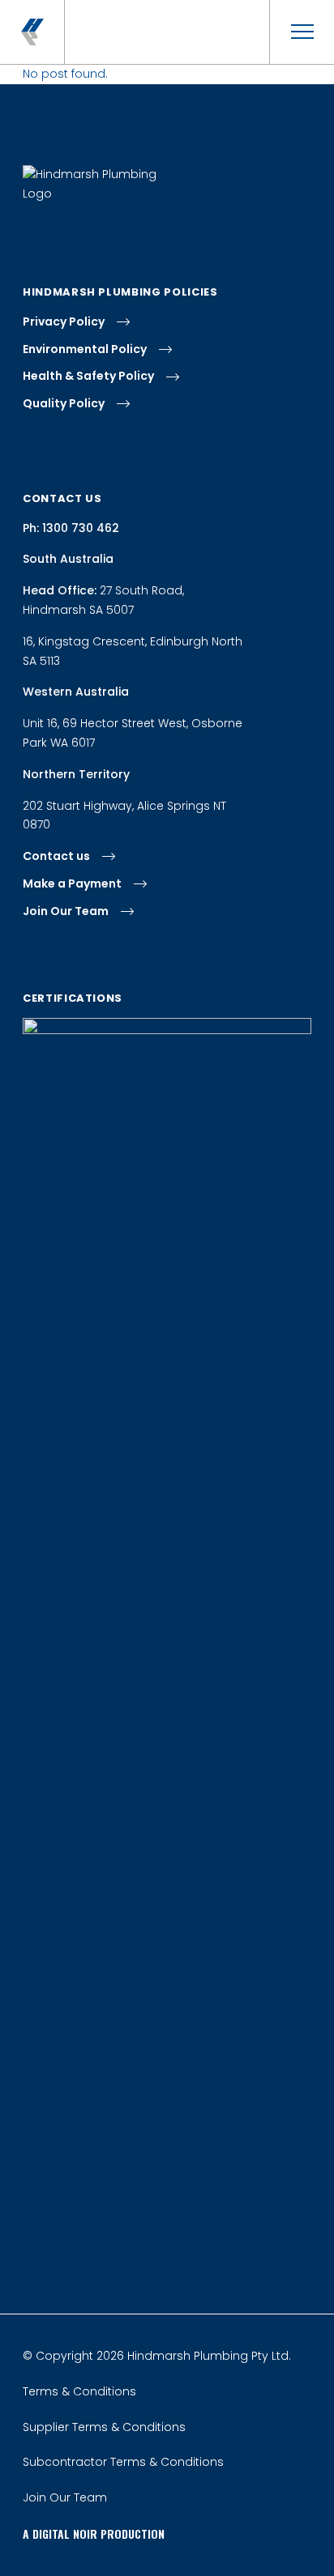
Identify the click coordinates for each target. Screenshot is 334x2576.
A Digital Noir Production (94, 2533)
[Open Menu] (302, 32)
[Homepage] (32, 32)
